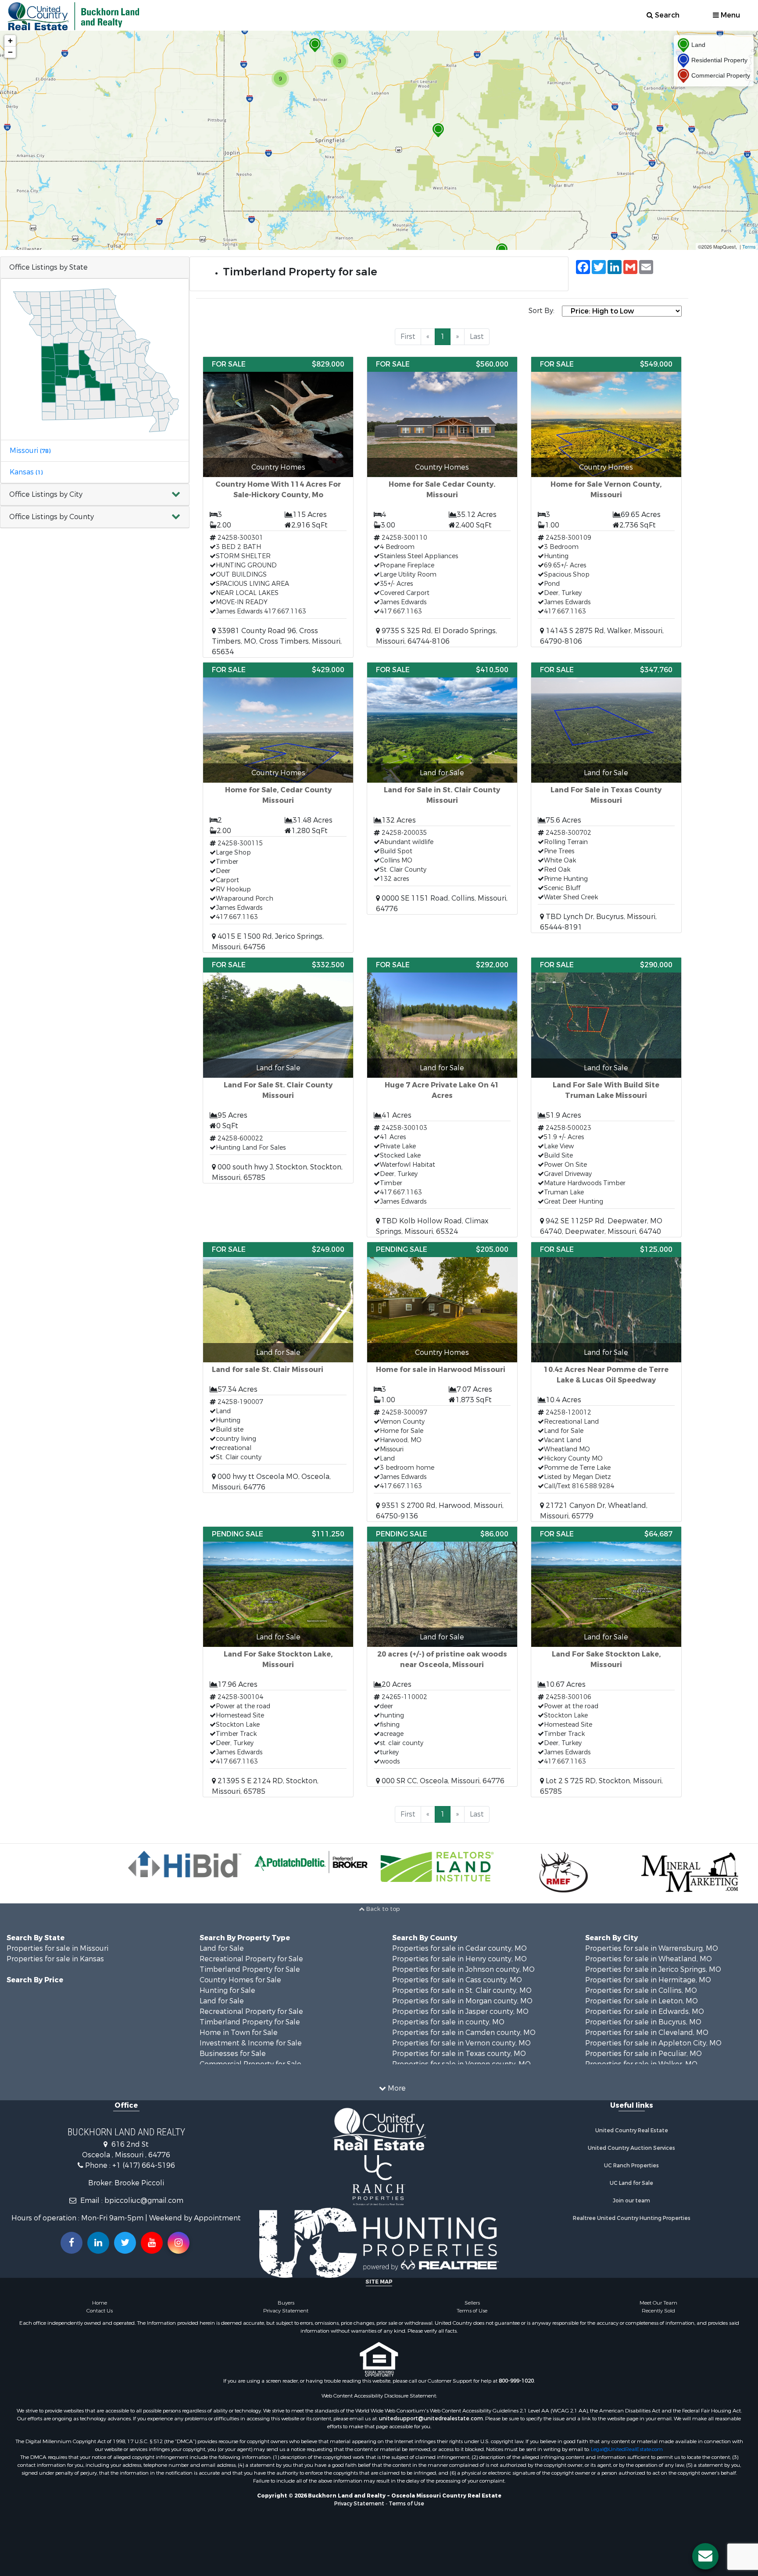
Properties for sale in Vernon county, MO (461, 2043)
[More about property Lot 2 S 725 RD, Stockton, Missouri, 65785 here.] (606, 1662)
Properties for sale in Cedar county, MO (459, 1948)
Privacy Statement (286, 2311)
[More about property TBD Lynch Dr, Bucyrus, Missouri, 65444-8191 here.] (606, 798)
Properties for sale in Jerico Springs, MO (653, 1969)
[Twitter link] (125, 2243)
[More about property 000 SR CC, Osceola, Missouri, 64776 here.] (442, 1657)
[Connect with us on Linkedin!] (98, 2243)
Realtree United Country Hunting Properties (632, 2218)
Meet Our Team (658, 2303)
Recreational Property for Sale (251, 1959)
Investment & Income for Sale (251, 2043)
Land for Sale (222, 1948)
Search (666, 15)
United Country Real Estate (632, 2131)
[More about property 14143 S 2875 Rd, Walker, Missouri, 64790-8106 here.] (606, 502)
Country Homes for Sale (240, 1980)
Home (100, 2303)
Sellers (472, 2303)
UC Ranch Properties (631, 2166)
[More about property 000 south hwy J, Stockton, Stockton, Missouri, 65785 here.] (278, 1070)
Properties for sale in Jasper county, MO (460, 2011)
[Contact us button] (705, 2556)
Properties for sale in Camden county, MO (464, 2033)
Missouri (30, 451)
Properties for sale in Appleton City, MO (653, 2043)
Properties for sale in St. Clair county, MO (462, 1990)
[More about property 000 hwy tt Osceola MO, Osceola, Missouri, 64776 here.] (278, 1367)
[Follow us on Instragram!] (179, 2243)
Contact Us (100, 2311)
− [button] (10, 52)
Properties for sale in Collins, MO (641, 1990)
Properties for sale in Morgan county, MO (462, 2001)
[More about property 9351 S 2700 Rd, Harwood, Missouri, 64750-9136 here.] (442, 1382)
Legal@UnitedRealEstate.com (627, 2449)
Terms (749, 246)
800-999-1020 (516, 2381)
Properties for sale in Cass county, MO (457, 1980)
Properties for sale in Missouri (57, 1948)
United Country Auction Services (631, 2148)
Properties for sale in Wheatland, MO (649, 1959)
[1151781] (438, 130)
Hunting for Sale (227, 1990)
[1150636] (315, 45)
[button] (95, 495)
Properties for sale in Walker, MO (641, 2064)
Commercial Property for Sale (250, 2064)
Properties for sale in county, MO (448, 2022)
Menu (729, 15)
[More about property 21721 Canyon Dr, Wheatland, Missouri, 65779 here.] (606, 1382)
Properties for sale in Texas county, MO (459, 2054)
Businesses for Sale (233, 2054)
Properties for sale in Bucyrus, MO (643, 2022)
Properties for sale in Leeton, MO (642, 2001)
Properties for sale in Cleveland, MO (647, 2033)
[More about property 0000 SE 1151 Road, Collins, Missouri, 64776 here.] (442, 788)
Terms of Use (472, 2311)
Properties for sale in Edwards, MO (645, 2011)
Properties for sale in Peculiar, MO (644, 2054)
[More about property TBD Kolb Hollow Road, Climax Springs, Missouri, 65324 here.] (442, 1097)
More (396, 2088)
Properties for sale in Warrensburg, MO (652, 1948)
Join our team (631, 2201)
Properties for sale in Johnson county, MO (463, 1969)
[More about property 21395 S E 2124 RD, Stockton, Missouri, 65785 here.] (278, 1662)
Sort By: (542, 311)
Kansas (26, 472)
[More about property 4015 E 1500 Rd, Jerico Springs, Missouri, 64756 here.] (278, 807)
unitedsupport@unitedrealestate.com (431, 2419)
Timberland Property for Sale (250, 1969)
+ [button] (10, 41)
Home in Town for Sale (239, 2033)
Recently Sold (658, 2311)
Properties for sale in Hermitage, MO (648, 1980)
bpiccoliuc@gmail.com (144, 2200)
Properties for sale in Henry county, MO (459, 1959)
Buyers (286, 2303)
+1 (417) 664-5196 (144, 2165)
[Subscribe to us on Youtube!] (152, 2243)
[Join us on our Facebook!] (72, 2243)
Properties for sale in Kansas (55, 1959)
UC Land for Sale (631, 2183)
